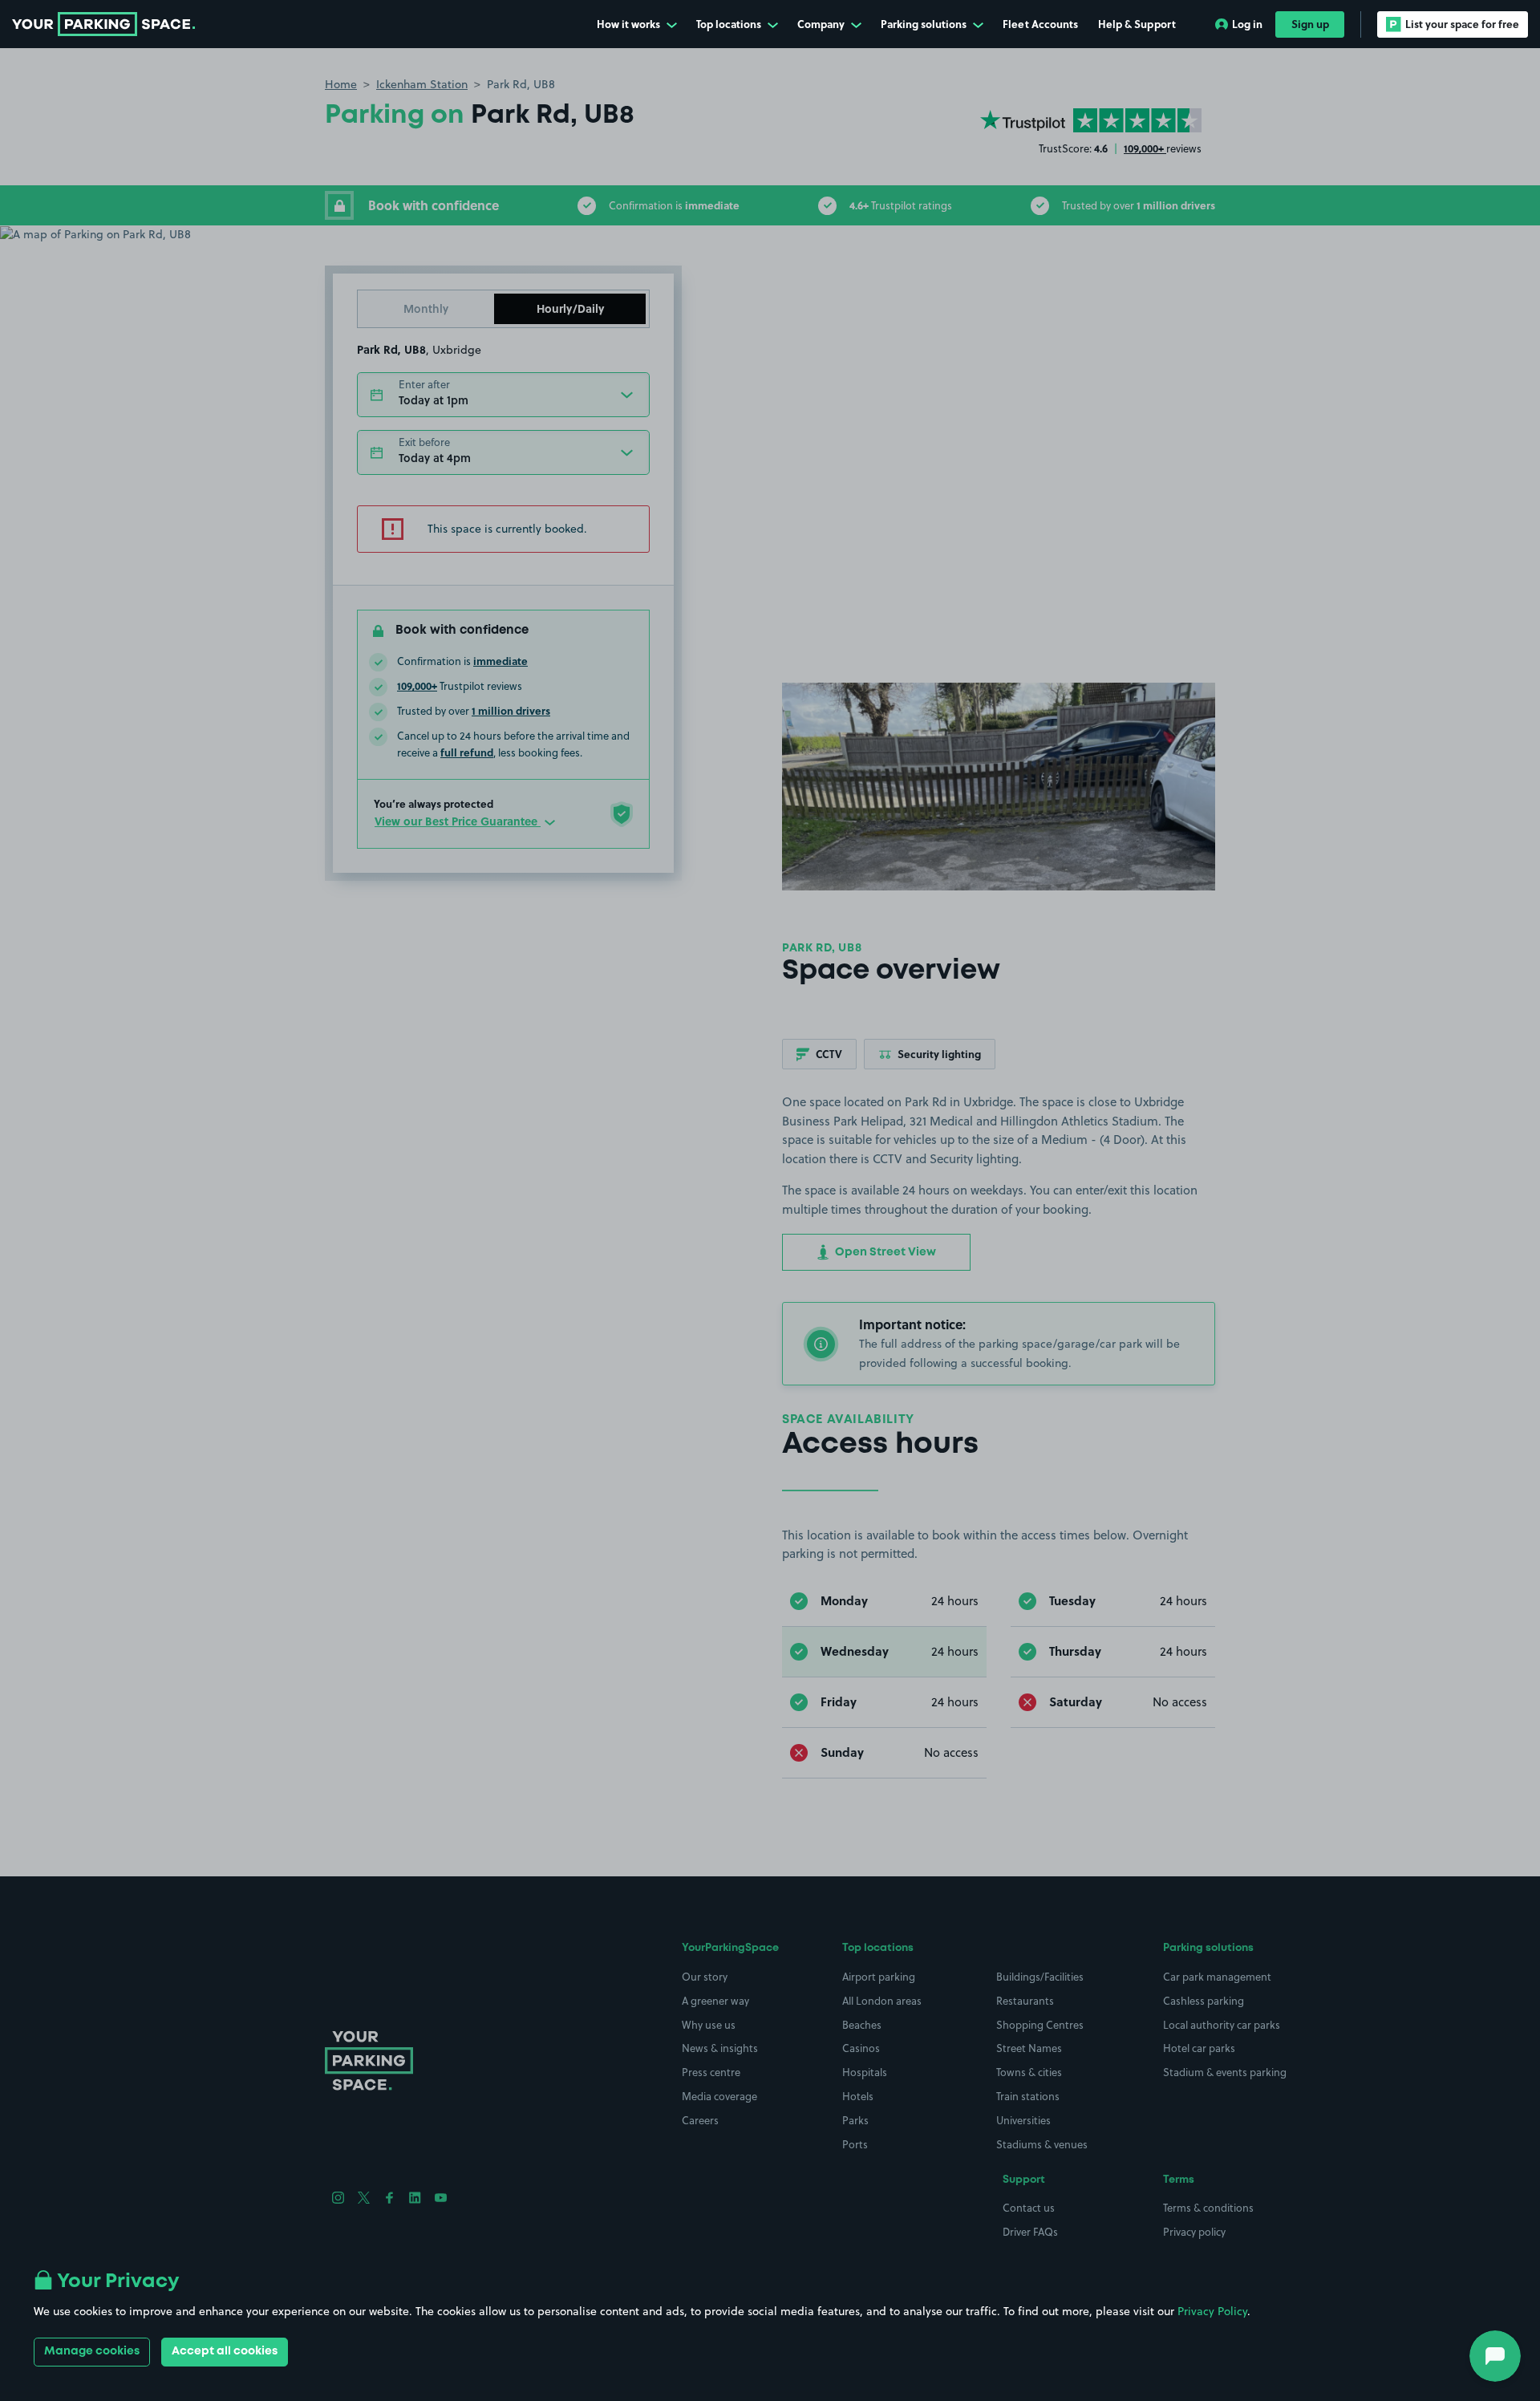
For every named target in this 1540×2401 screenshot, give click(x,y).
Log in (1247, 24)
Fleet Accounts (1040, 24)
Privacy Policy (1212, 2311)
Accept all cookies (225, 2351)
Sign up (1310, 24)
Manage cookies (92, 2351)
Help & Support (1137, 24)
